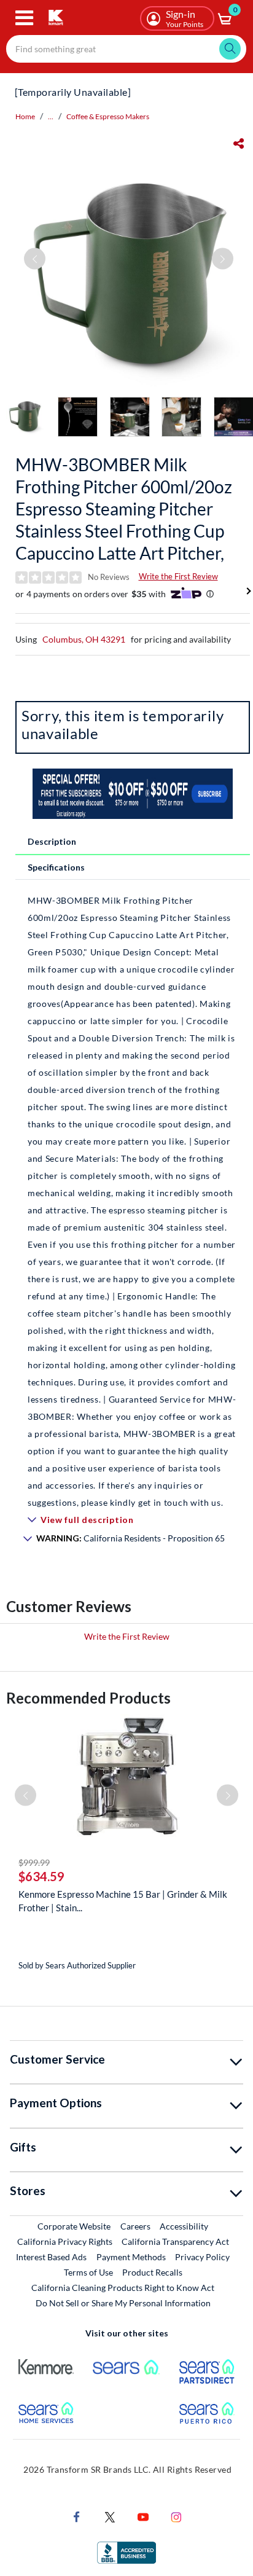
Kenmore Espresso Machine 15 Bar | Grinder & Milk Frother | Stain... (123, 1901)
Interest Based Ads (51, 2257)
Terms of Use (88, 2272)
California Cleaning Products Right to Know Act (123, 2288)
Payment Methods (131, 2257)
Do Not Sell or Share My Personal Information (123, 2303)
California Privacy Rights (65, 2241)
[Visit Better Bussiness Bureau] (126, 2552)
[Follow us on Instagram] (176, 2516)
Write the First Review (178, 576)
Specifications (56, 867)
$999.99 (34, 1862)
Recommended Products (88, 1698)
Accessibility (184, 2226)
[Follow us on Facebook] (77, 2516)
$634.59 (41, 1876)
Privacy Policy (202, 2257)
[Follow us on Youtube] (143, 2516)
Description (52, 841)
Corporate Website (75, 2226)
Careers (136, 2226)
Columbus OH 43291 (84, 639)
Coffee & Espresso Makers (108, 116)
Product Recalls (153, 2272)
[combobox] (126, 49)
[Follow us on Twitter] (110, 2516)
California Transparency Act (175, 2241)
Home (25, 116)
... (51, 116)
